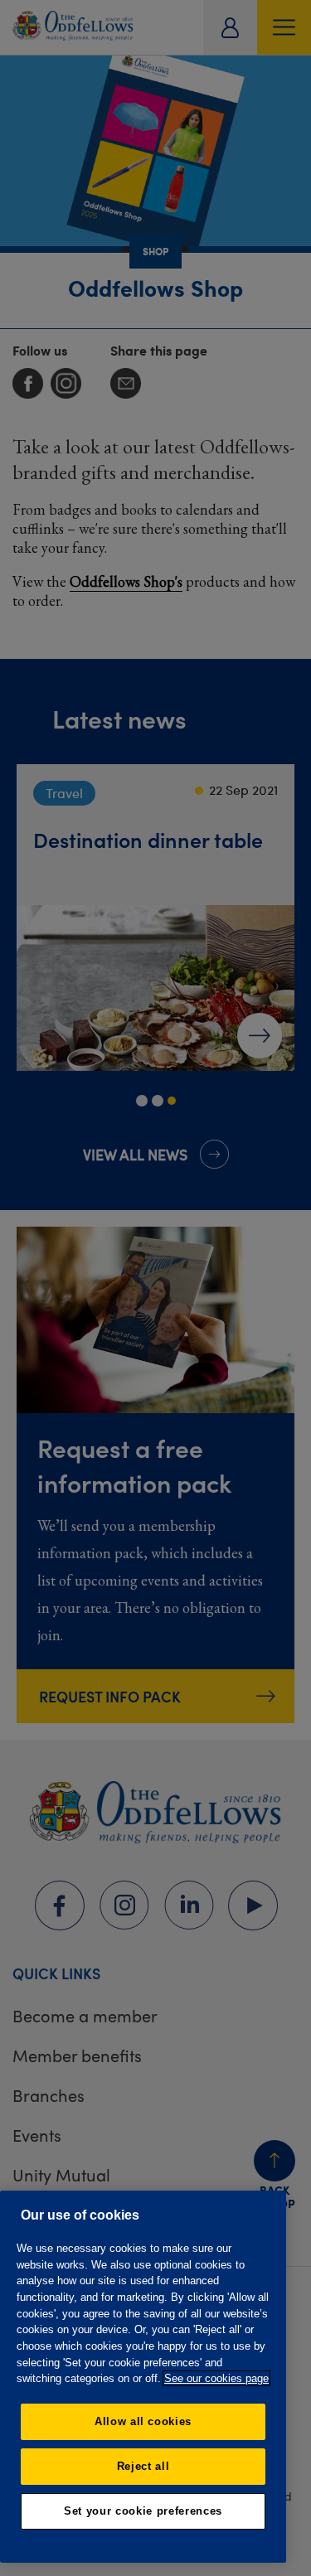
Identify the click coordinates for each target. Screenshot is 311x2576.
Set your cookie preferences (143, 2511)
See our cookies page (216, 2378)
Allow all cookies (143, 2421)
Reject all (143, 2466)
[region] (143, 2377)
